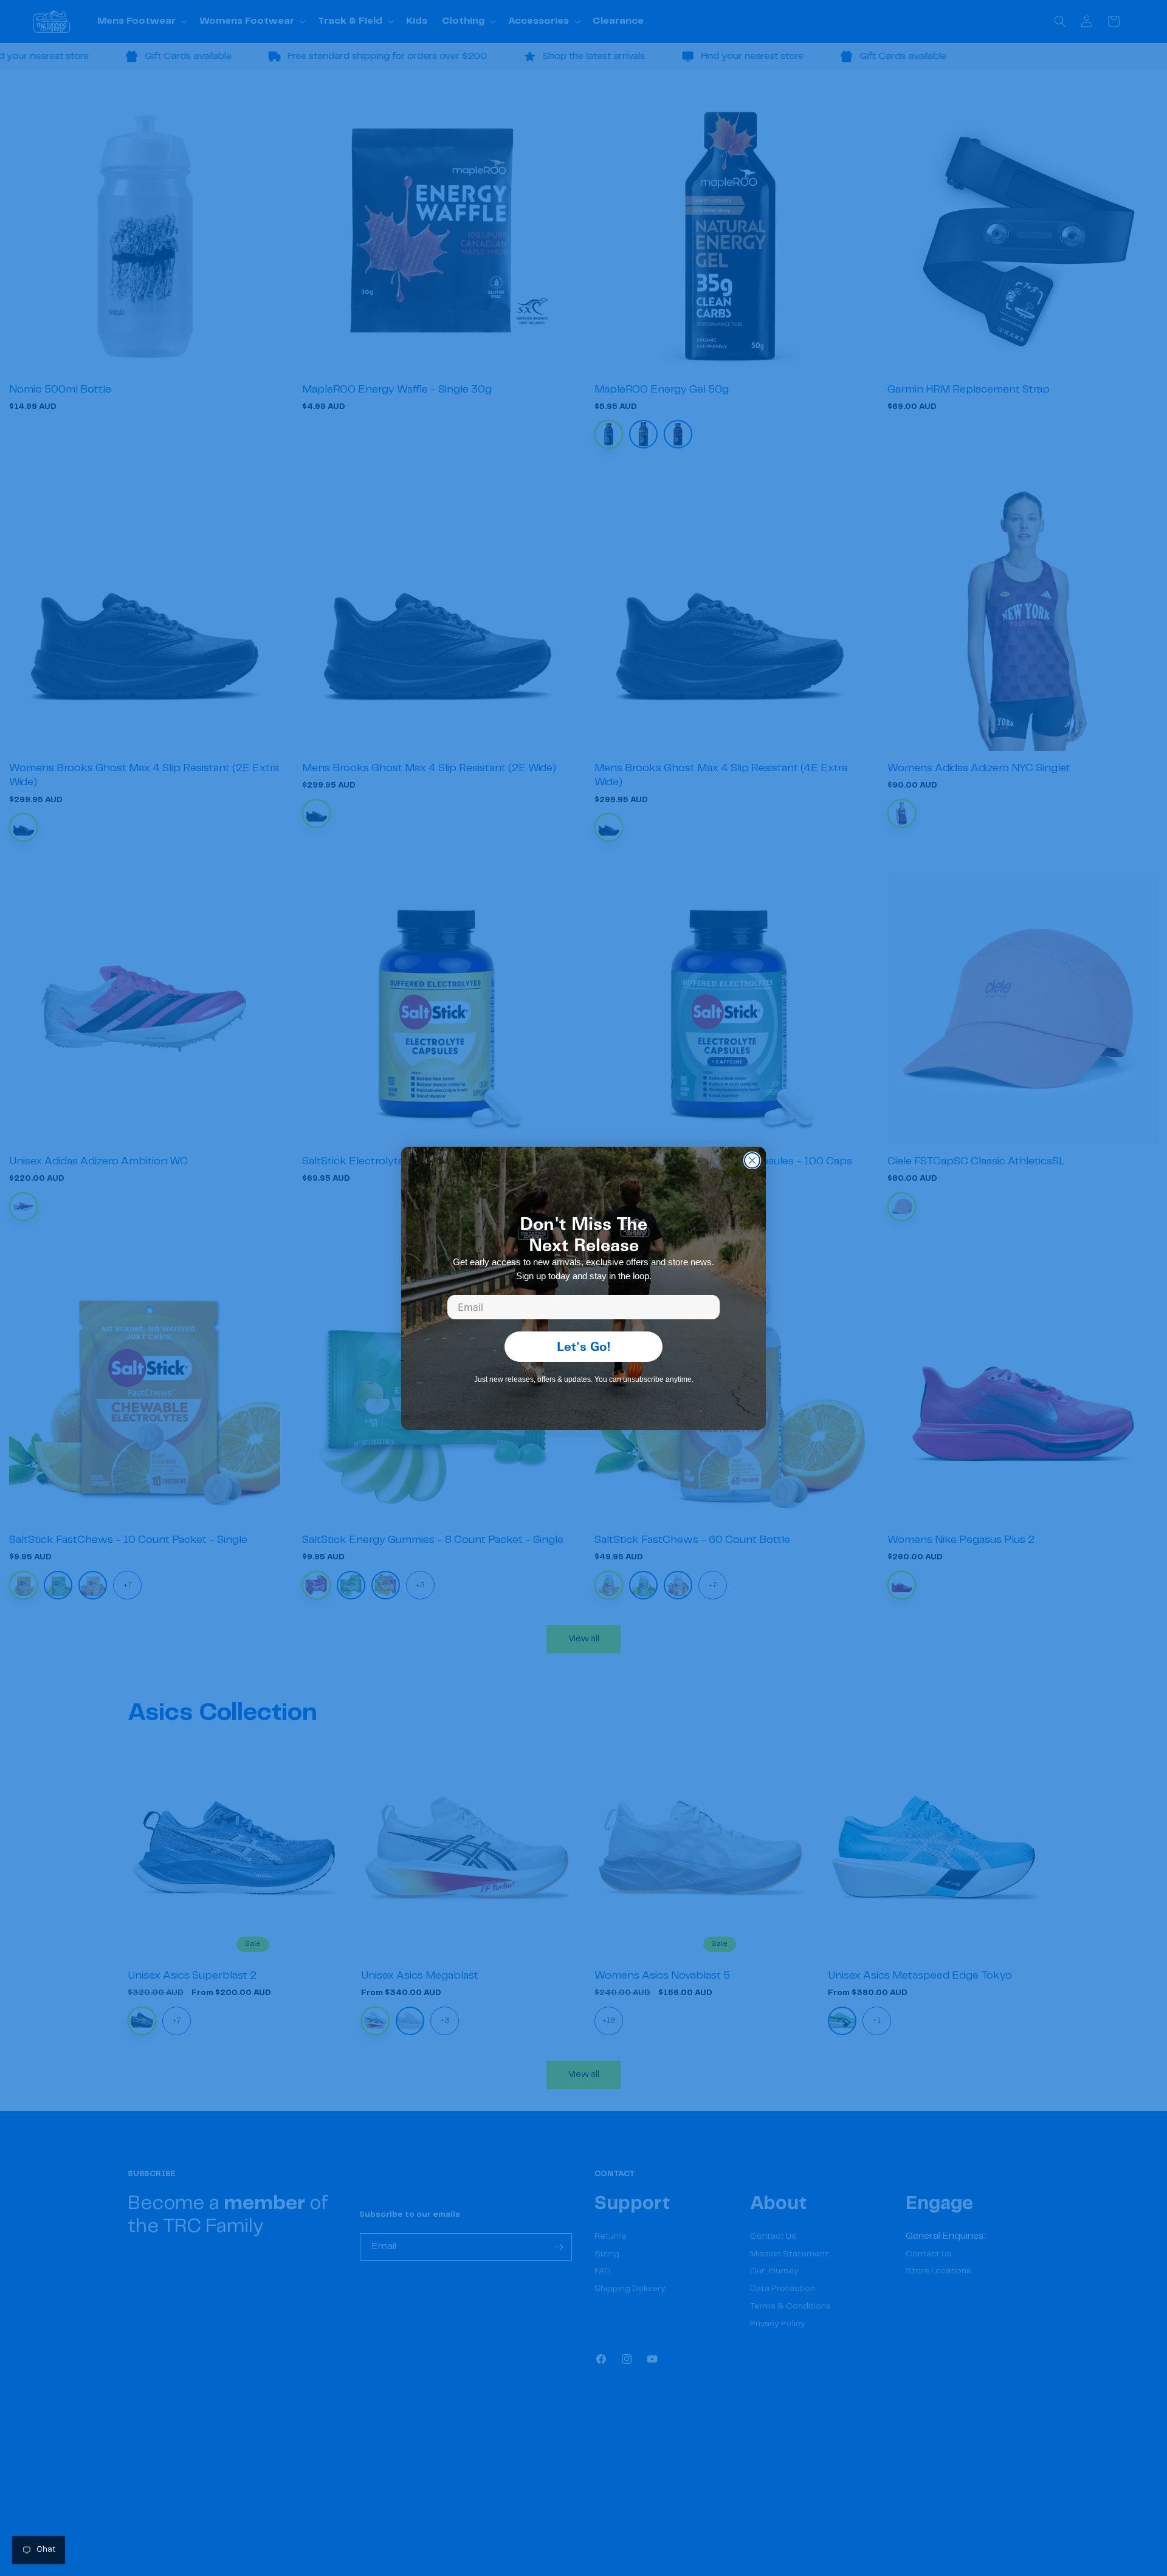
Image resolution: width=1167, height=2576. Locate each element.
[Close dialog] (752, 1160)
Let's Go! (584, 1346)
